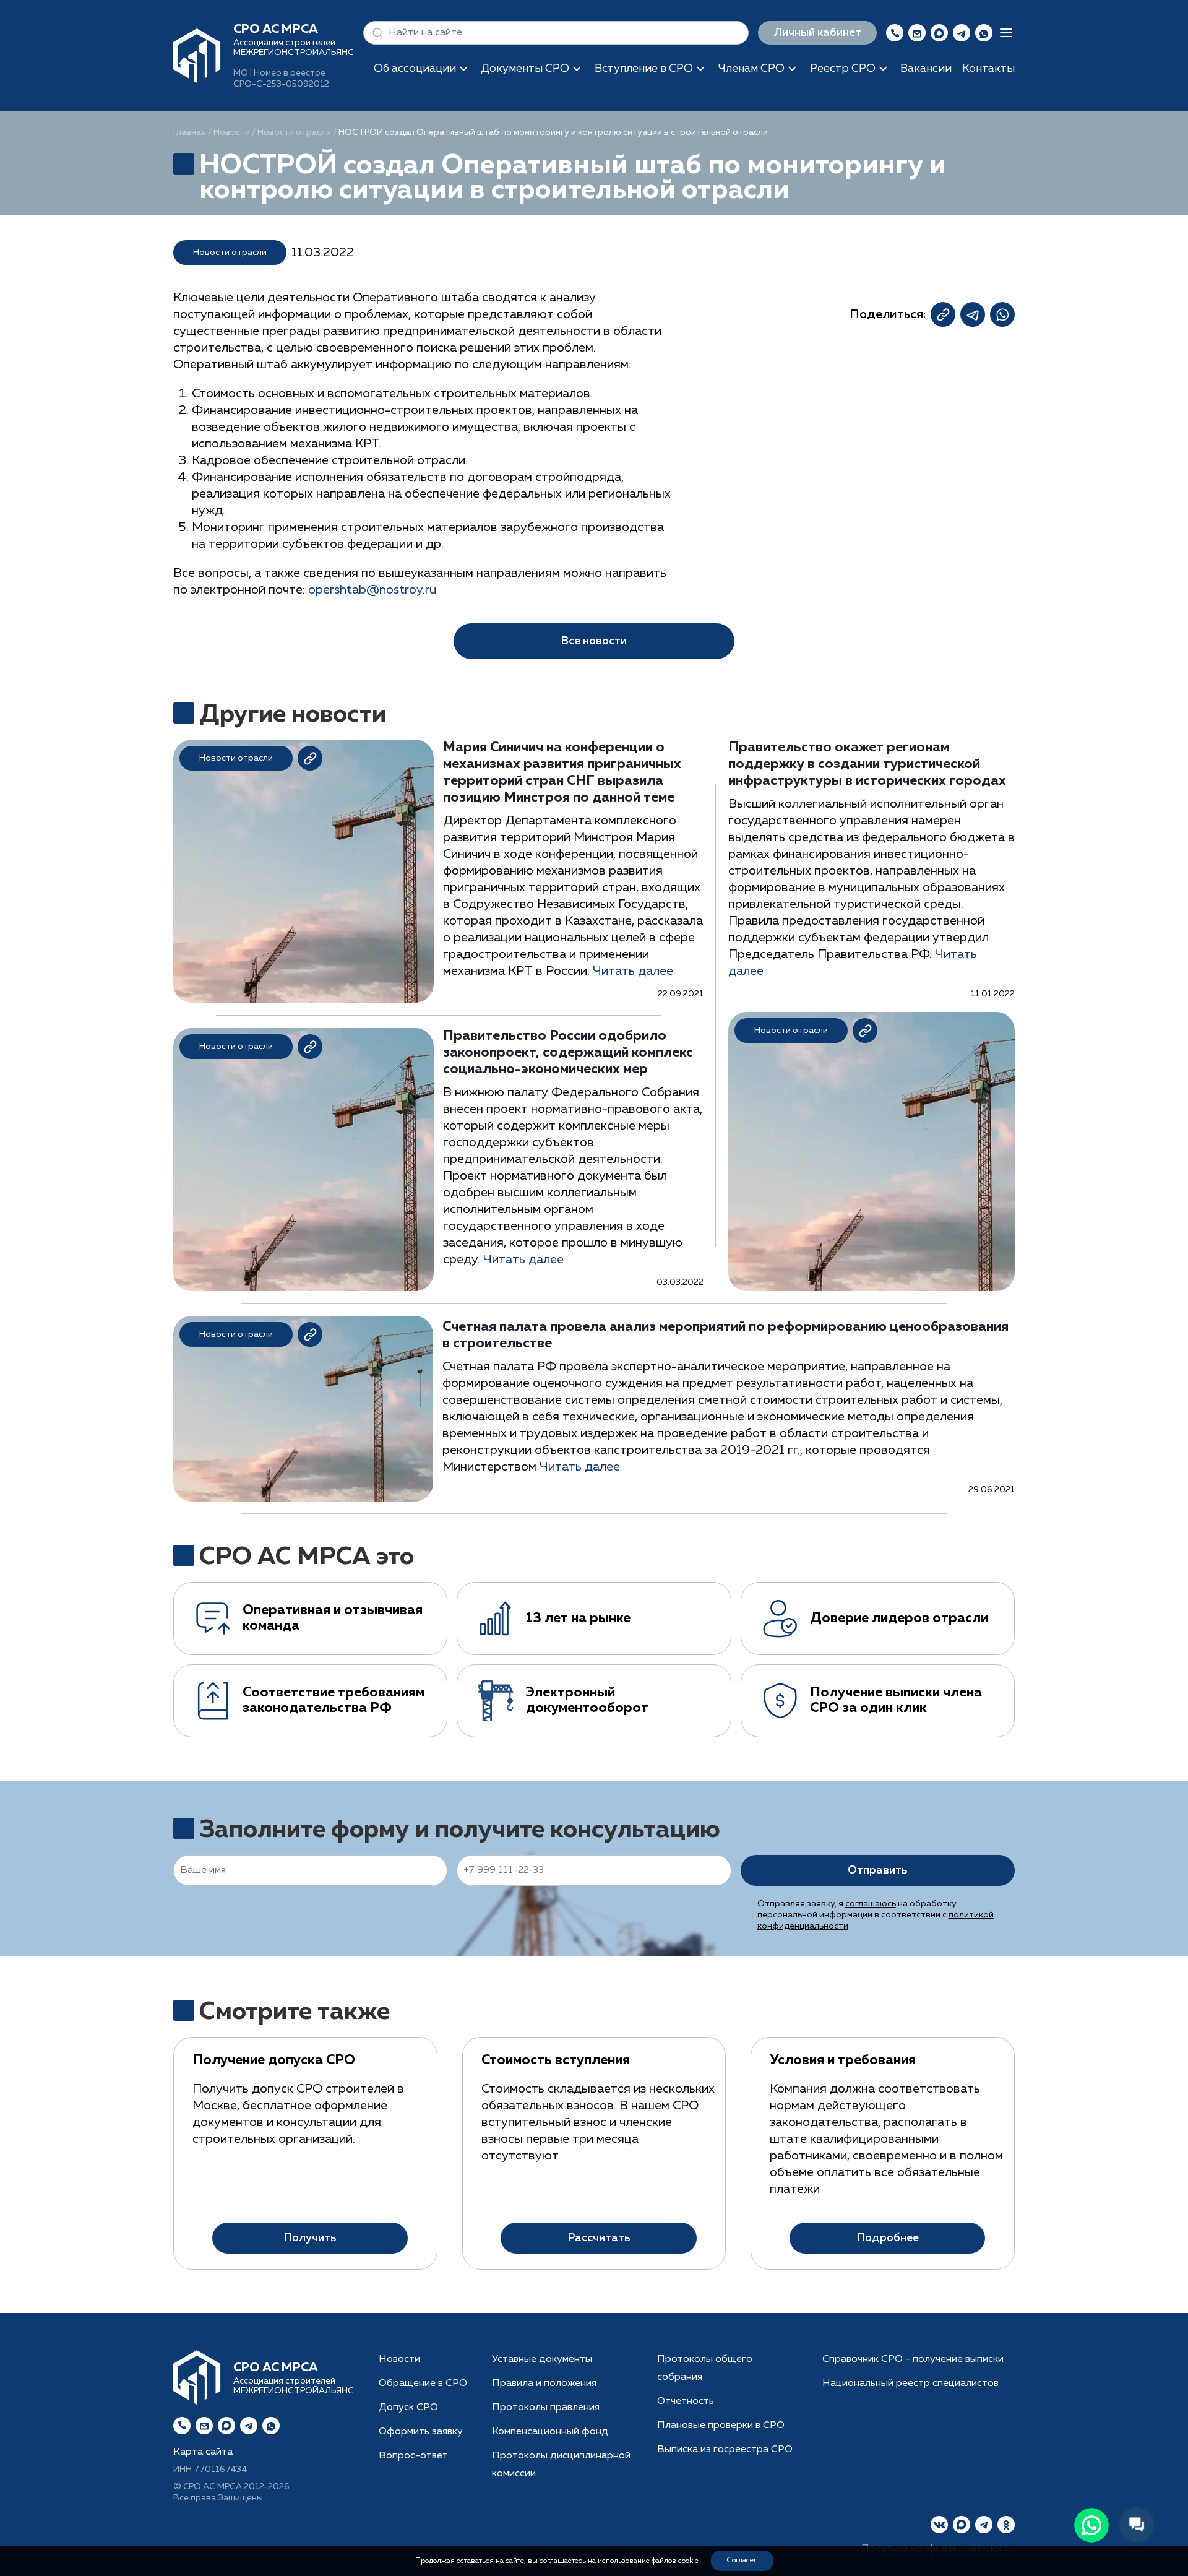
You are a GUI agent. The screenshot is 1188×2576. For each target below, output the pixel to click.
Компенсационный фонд (550, 2432)
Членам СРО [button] (751, 69)
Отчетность (686, 2401)
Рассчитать (599, 2238)
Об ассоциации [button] (415, 69)
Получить (310, 2238)
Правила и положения (544, 2384)
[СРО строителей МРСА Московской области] (197, 54)
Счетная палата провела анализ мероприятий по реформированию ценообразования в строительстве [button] (725, 1335)
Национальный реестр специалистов (910, 2384)
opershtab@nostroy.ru (372, 590)
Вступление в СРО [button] (644, 69)
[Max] (939, 33)
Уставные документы (542, 2359)
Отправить (877, 1870)
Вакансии (926, 69)
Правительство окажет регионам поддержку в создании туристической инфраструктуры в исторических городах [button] (867, 764)
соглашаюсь (871, 1904)
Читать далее (633, 971)
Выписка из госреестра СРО (725, 2450)
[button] (375, 33)
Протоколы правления (546, 2408)
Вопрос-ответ (413, 2456)
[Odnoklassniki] (1006, 2525)
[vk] (939, 2525)
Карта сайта (203, 2452)
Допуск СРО (408, 2408)
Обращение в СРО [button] (423, 2384)
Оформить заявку (421, 2432)
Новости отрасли (294, 132)
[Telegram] (249, 2426)
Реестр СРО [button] (843, 69)
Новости (232, 132)
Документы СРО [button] (525, 69)
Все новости (594, 641)
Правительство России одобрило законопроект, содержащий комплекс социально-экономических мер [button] (568, 1053)
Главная (190, 132)
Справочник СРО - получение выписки (913, 2359)
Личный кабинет (817, 33)
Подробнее (888, 2238)
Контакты (988, 69)
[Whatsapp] (271, 2426)
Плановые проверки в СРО (721, 2426)
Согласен (742, 2561)
